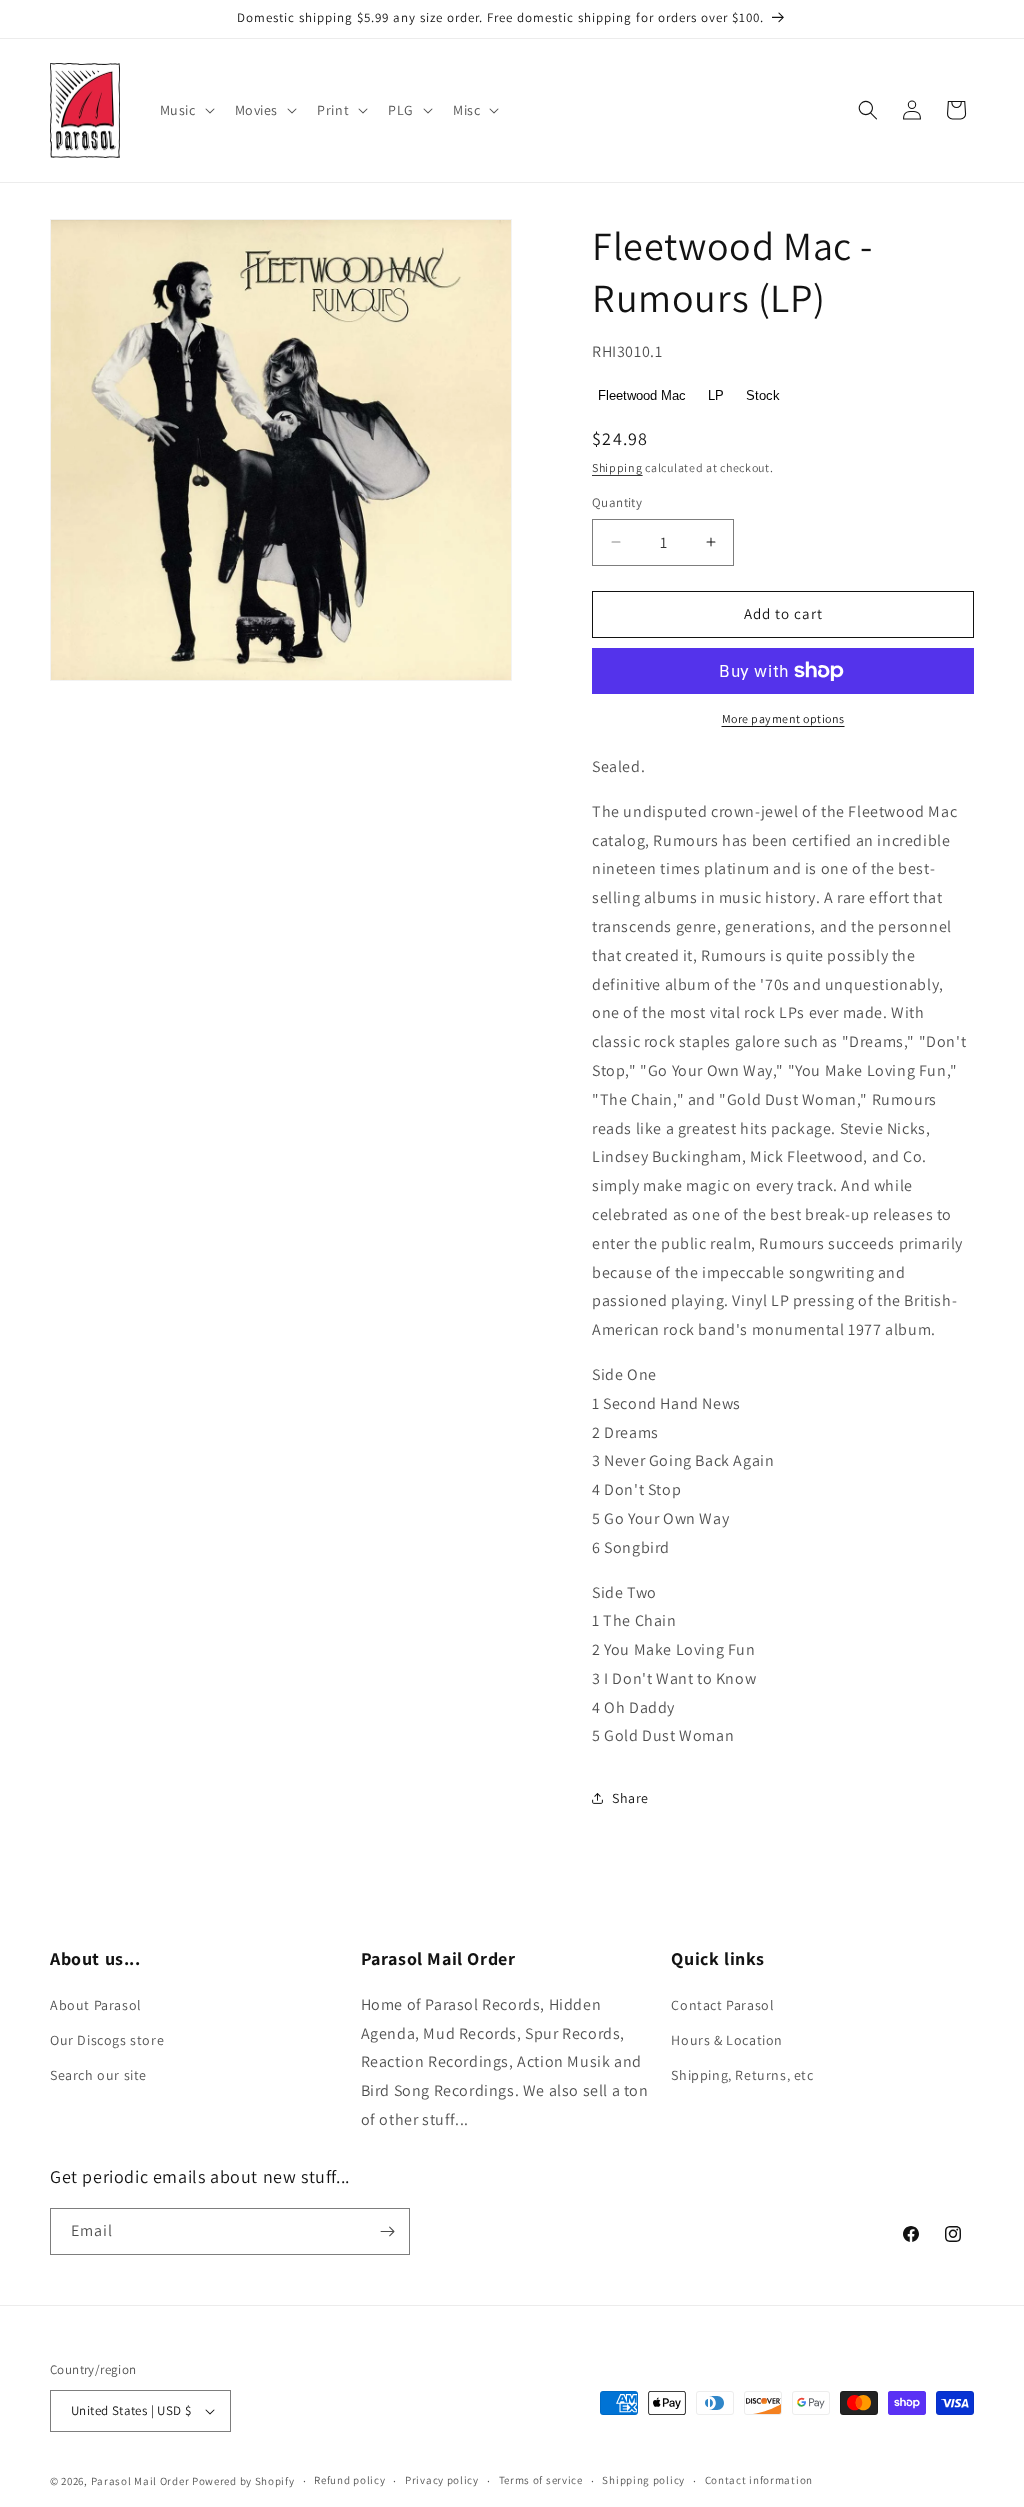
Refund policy (349, 2480)
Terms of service (541, 2480)
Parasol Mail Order (140, 2481)
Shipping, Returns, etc (742, 2075)
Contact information (759, 2480)
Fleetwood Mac (642, 395)
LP (716, 395)
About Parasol (96, 2005)
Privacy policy (442, 2480)
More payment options (783, 718)
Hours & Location (727, 2040)
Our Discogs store (107, 2040)
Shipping (617, 467)
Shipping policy (643, 2480)
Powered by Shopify (243, 2481)
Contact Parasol (722, 2005)
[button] (185, 110)
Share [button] (630, 1798)
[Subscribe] (387, 2231)
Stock (763, 395)
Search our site (98, 2075)
